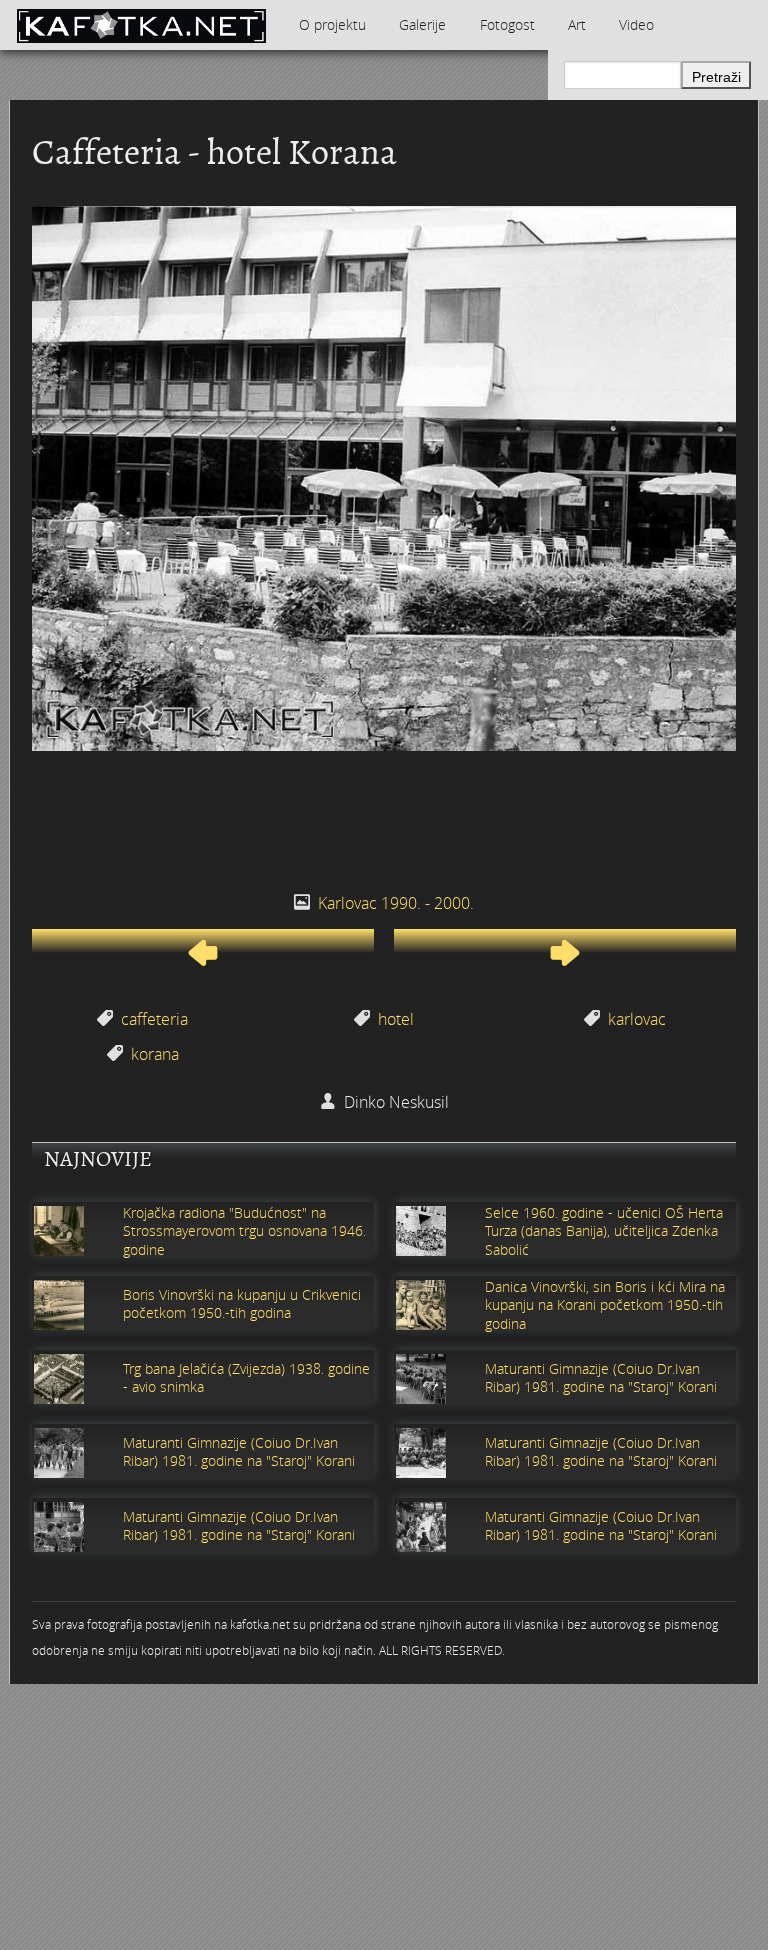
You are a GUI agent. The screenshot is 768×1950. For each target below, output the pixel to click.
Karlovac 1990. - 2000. (396, 903)
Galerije (422, 24)
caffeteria (154, 1019)
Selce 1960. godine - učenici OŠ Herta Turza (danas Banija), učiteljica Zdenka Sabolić (604, 1231)
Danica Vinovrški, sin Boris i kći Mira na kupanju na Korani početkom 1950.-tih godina (605, 1305)
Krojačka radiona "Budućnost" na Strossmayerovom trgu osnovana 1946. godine (244, 1231)
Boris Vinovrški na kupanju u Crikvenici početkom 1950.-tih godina (242, 1304)
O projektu (332, 24)
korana (155, 1054)
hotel (396, 1019)
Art (577, 24)
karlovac (637, 1019)
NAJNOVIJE (98, 1159)
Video (636, 24)
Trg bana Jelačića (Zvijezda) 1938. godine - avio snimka (246, 1378)
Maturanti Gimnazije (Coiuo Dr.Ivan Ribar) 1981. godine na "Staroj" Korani (601, 1378)
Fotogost (507, 24)
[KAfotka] (141, 25)
